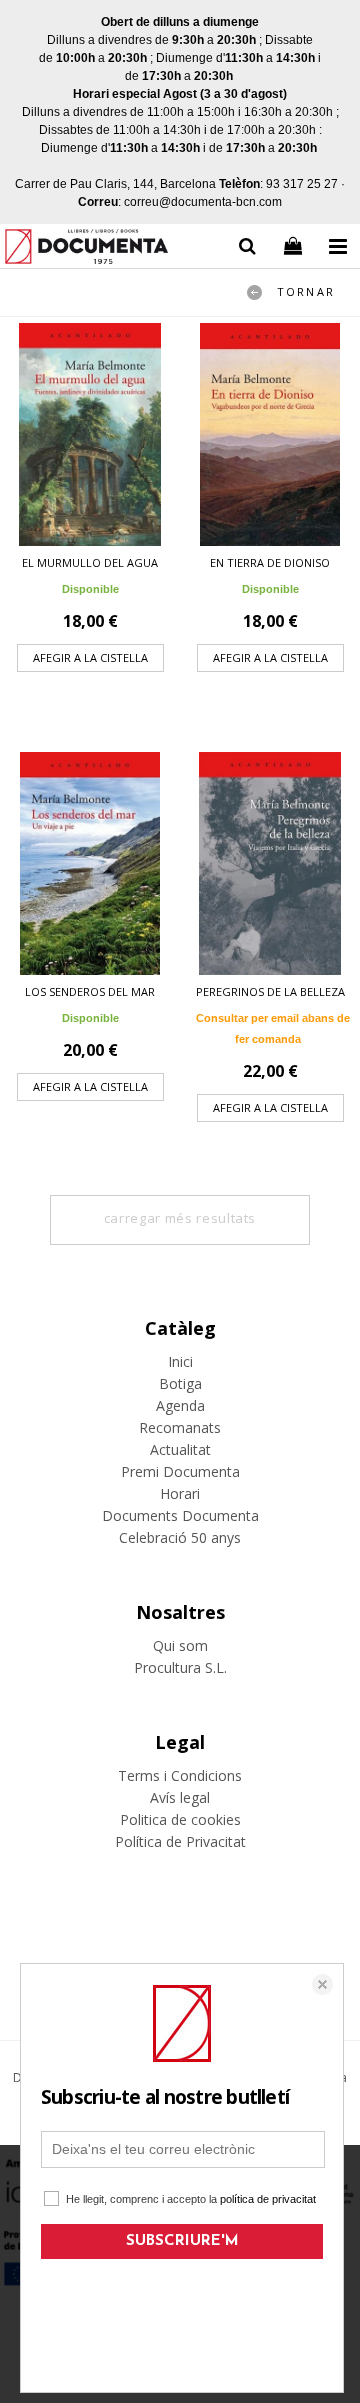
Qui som (180, 1645)
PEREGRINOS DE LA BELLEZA (270, 991)
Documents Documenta (180, 1515)
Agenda (180, 1405)
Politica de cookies (180, 1819)
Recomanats (180, 1427)
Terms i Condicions (180, 1775)
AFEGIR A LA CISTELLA (90, 657)
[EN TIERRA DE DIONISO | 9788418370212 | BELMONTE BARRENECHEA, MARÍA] (270, 434)
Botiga (180, 1383)
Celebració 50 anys (180, 1537)
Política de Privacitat (180, 1841)
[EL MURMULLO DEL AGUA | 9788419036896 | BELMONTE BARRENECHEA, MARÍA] (90, 434)
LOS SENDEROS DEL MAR (90, 991)
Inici (180, 1361)
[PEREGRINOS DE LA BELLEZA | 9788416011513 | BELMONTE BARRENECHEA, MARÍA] (270, 863)
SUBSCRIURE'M (182, 2241)
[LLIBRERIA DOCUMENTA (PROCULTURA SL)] (86, 249)
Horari (180, 1493)
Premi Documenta (180, 1471)
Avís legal (180, 1797)
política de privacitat (268, 2199)
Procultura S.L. (180, 1667)
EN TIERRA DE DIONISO (270, 562)
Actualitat (180, 1449)
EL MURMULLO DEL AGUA (90, 562)
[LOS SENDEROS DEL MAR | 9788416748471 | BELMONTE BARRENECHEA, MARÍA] (90, 863)
